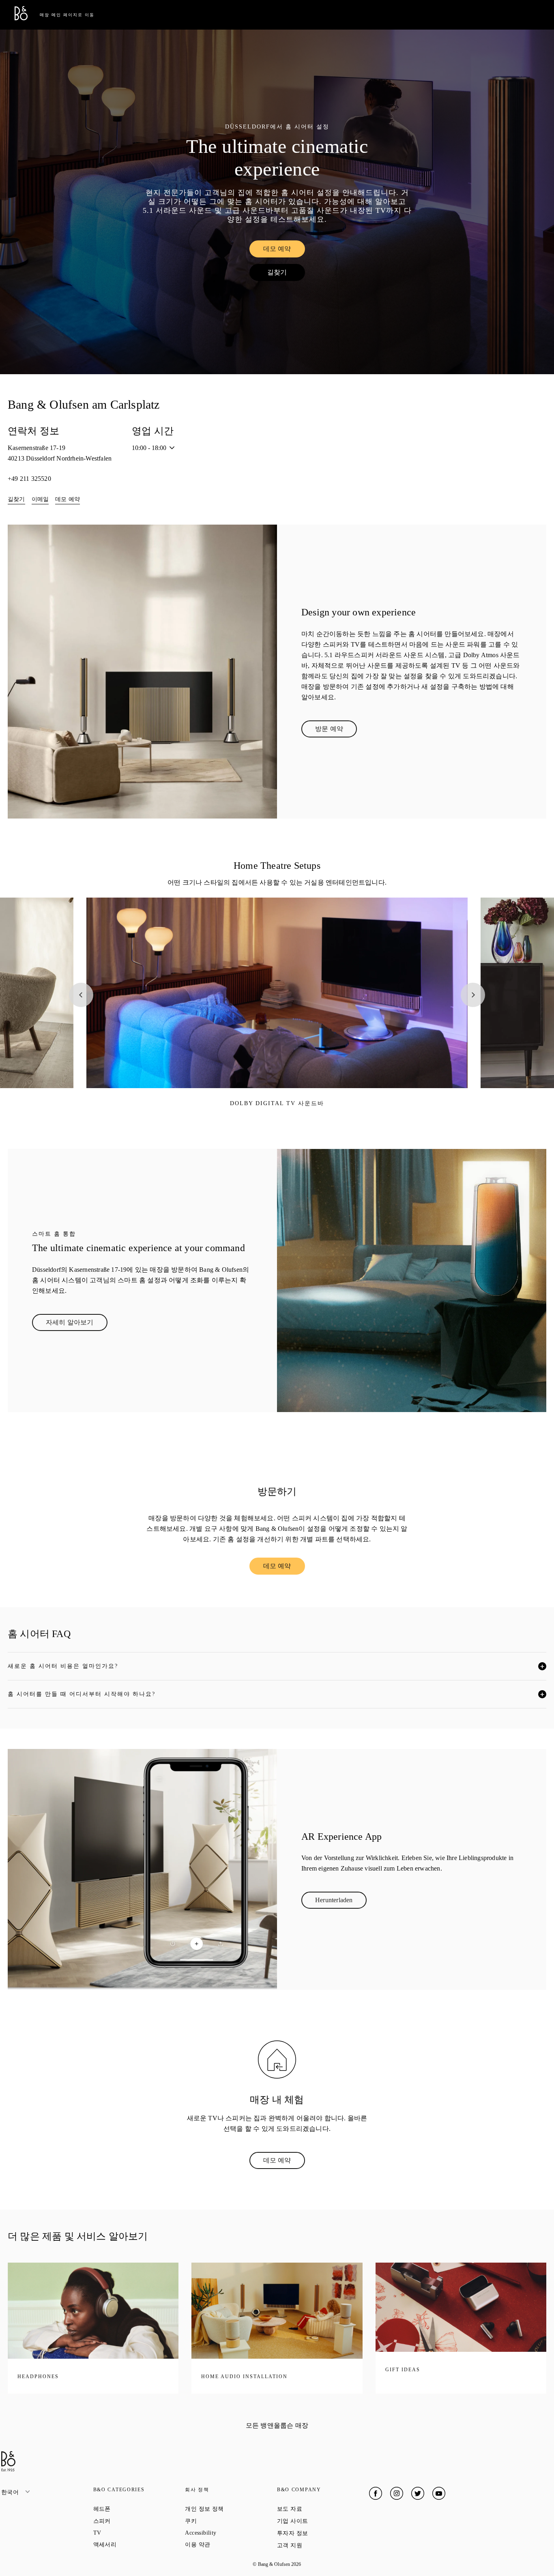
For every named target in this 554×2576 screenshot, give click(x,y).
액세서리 (134, 2544)
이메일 (40, 499)
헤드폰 (131, 2509)
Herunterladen (341, 1902)
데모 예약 (284, 251)
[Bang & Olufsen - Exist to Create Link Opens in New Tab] (21, 18)
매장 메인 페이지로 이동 (67, 15)
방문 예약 (336, 731)
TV (126, 2533)
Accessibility (230, 2533)
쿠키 (220, 2521)
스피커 (131, 2521)
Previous (81, 995)
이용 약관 (227, 2544)
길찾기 (286, 274)
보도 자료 (319, 2509)
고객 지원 (319, 2545)
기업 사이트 (322, 2521)
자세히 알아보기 (77, 1324)
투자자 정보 (322, 2533)
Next (473, 995)
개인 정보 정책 (231, 2509)
